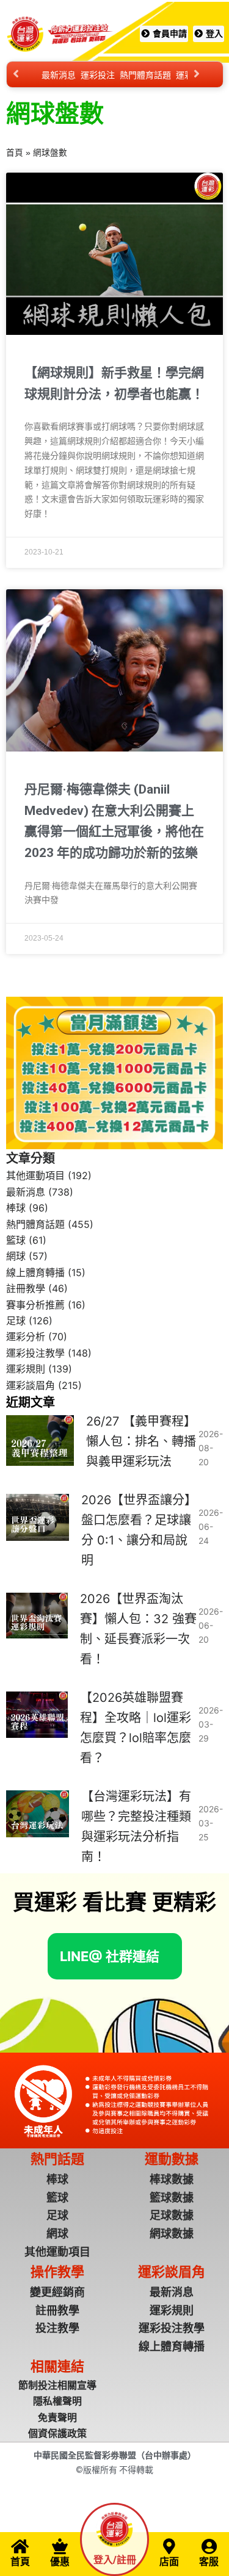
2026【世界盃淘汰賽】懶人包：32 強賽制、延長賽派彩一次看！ (138, 1629)
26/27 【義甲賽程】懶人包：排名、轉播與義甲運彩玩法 (141, 1441)
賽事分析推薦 (35, 1305)
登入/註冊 (115, 2560)
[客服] (209, 2546)
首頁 (15, 153)
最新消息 (59, 75)
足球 (16, 1321)
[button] (110, 1956)
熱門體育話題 (145, 75)
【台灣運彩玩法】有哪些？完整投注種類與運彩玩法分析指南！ (136, 1827)
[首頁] (20, 2546)
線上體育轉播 (35, 1272)
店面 (169, 2562)
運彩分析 (26, 1336)
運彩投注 (98, 75)
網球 (16, 1256)
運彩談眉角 (31, 1385)
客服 (209, 2562)
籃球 (16, 1240)
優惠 (60, 2562)
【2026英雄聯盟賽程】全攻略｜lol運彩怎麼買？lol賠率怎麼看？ (136, 1728)
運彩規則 (26, 1369)
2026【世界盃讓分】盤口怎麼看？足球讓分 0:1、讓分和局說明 (139, 1530)
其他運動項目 (35, 1175)
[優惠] (60, 2546)
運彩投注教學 (35, 1353)
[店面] (169, 2546)
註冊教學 (26, 1288)
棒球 (16, 1208)
